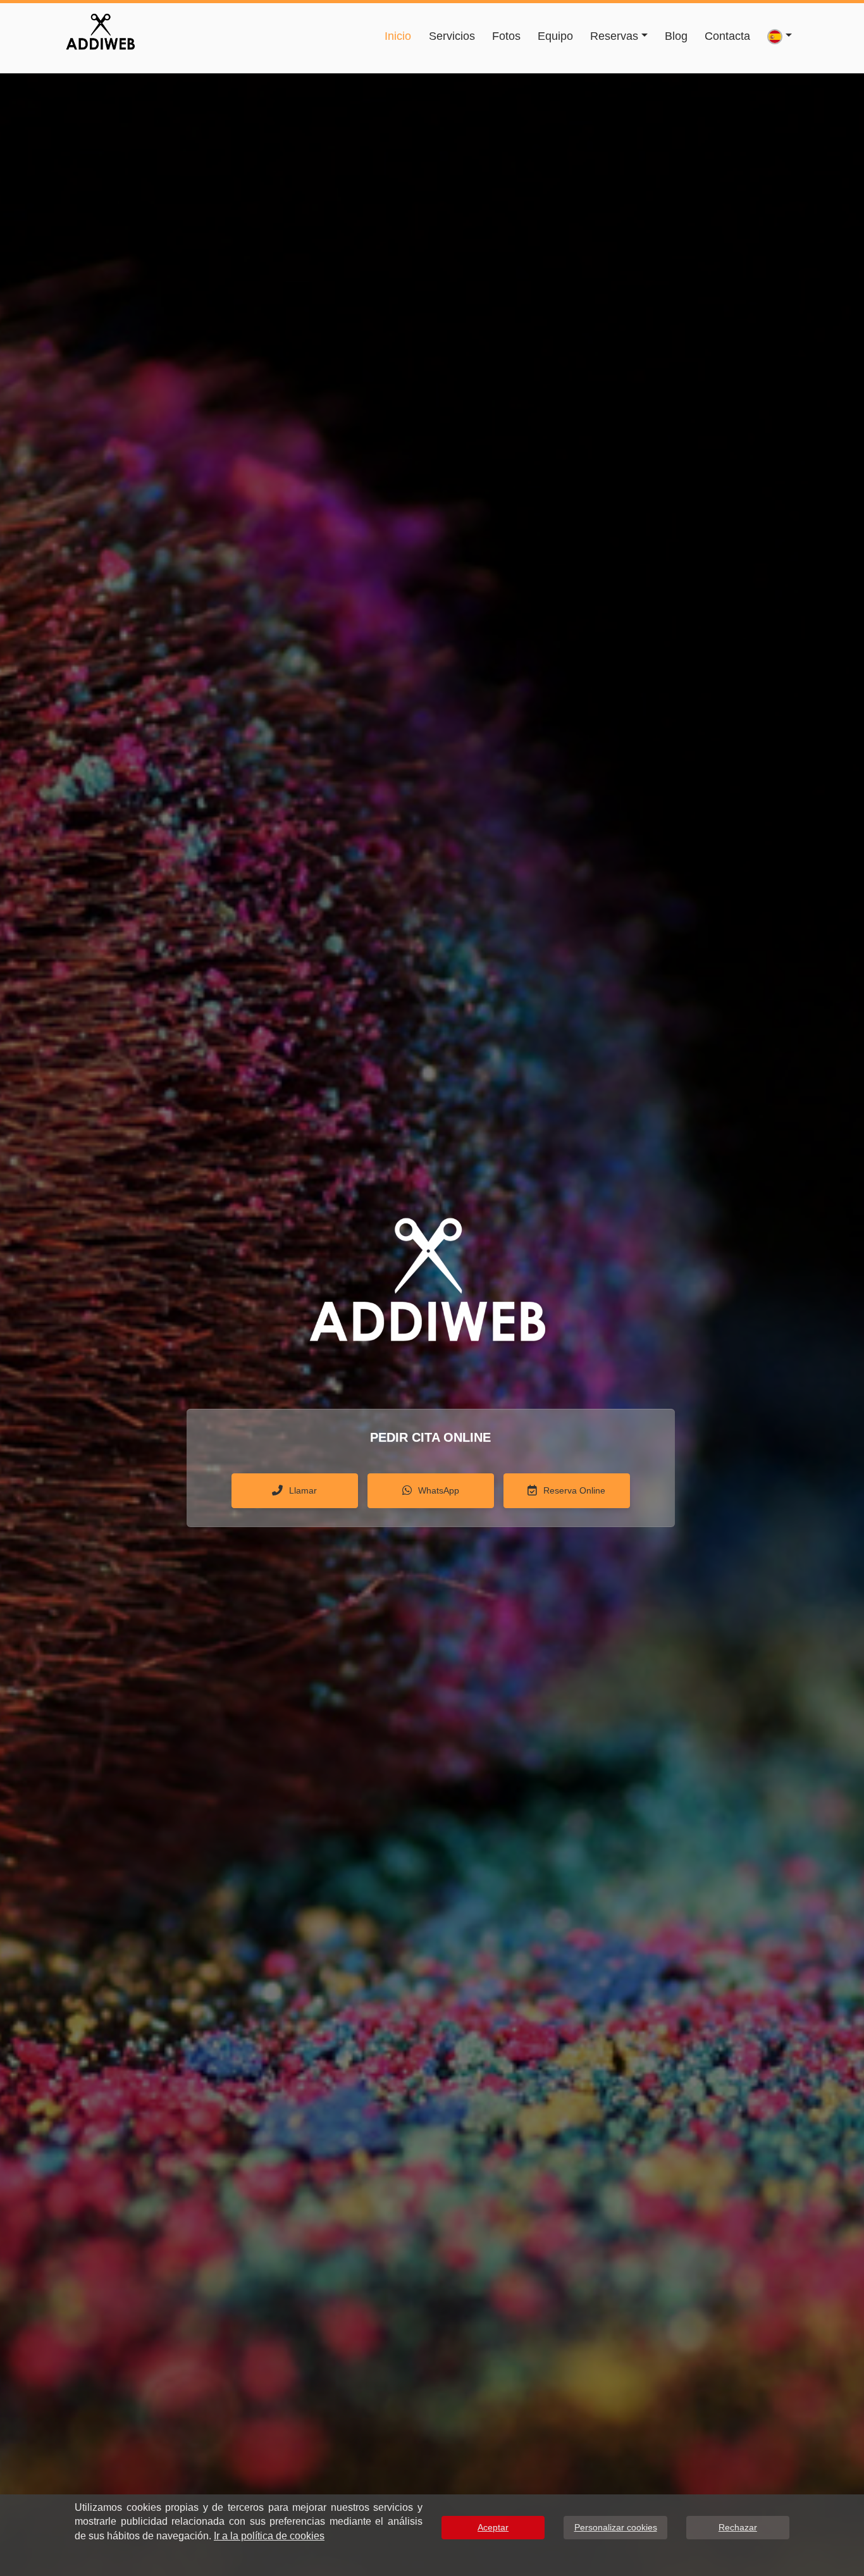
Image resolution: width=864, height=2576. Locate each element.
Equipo (555, 36)
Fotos (506, 36)
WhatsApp (439, 1490)
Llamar (303, 1490)
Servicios (452, 36)
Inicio (398, 36)
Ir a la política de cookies (269, 2536)
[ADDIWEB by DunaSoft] (100, 30)
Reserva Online (574, 1490)
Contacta (727, 36)
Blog (676, 36)
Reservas (614, 36)
